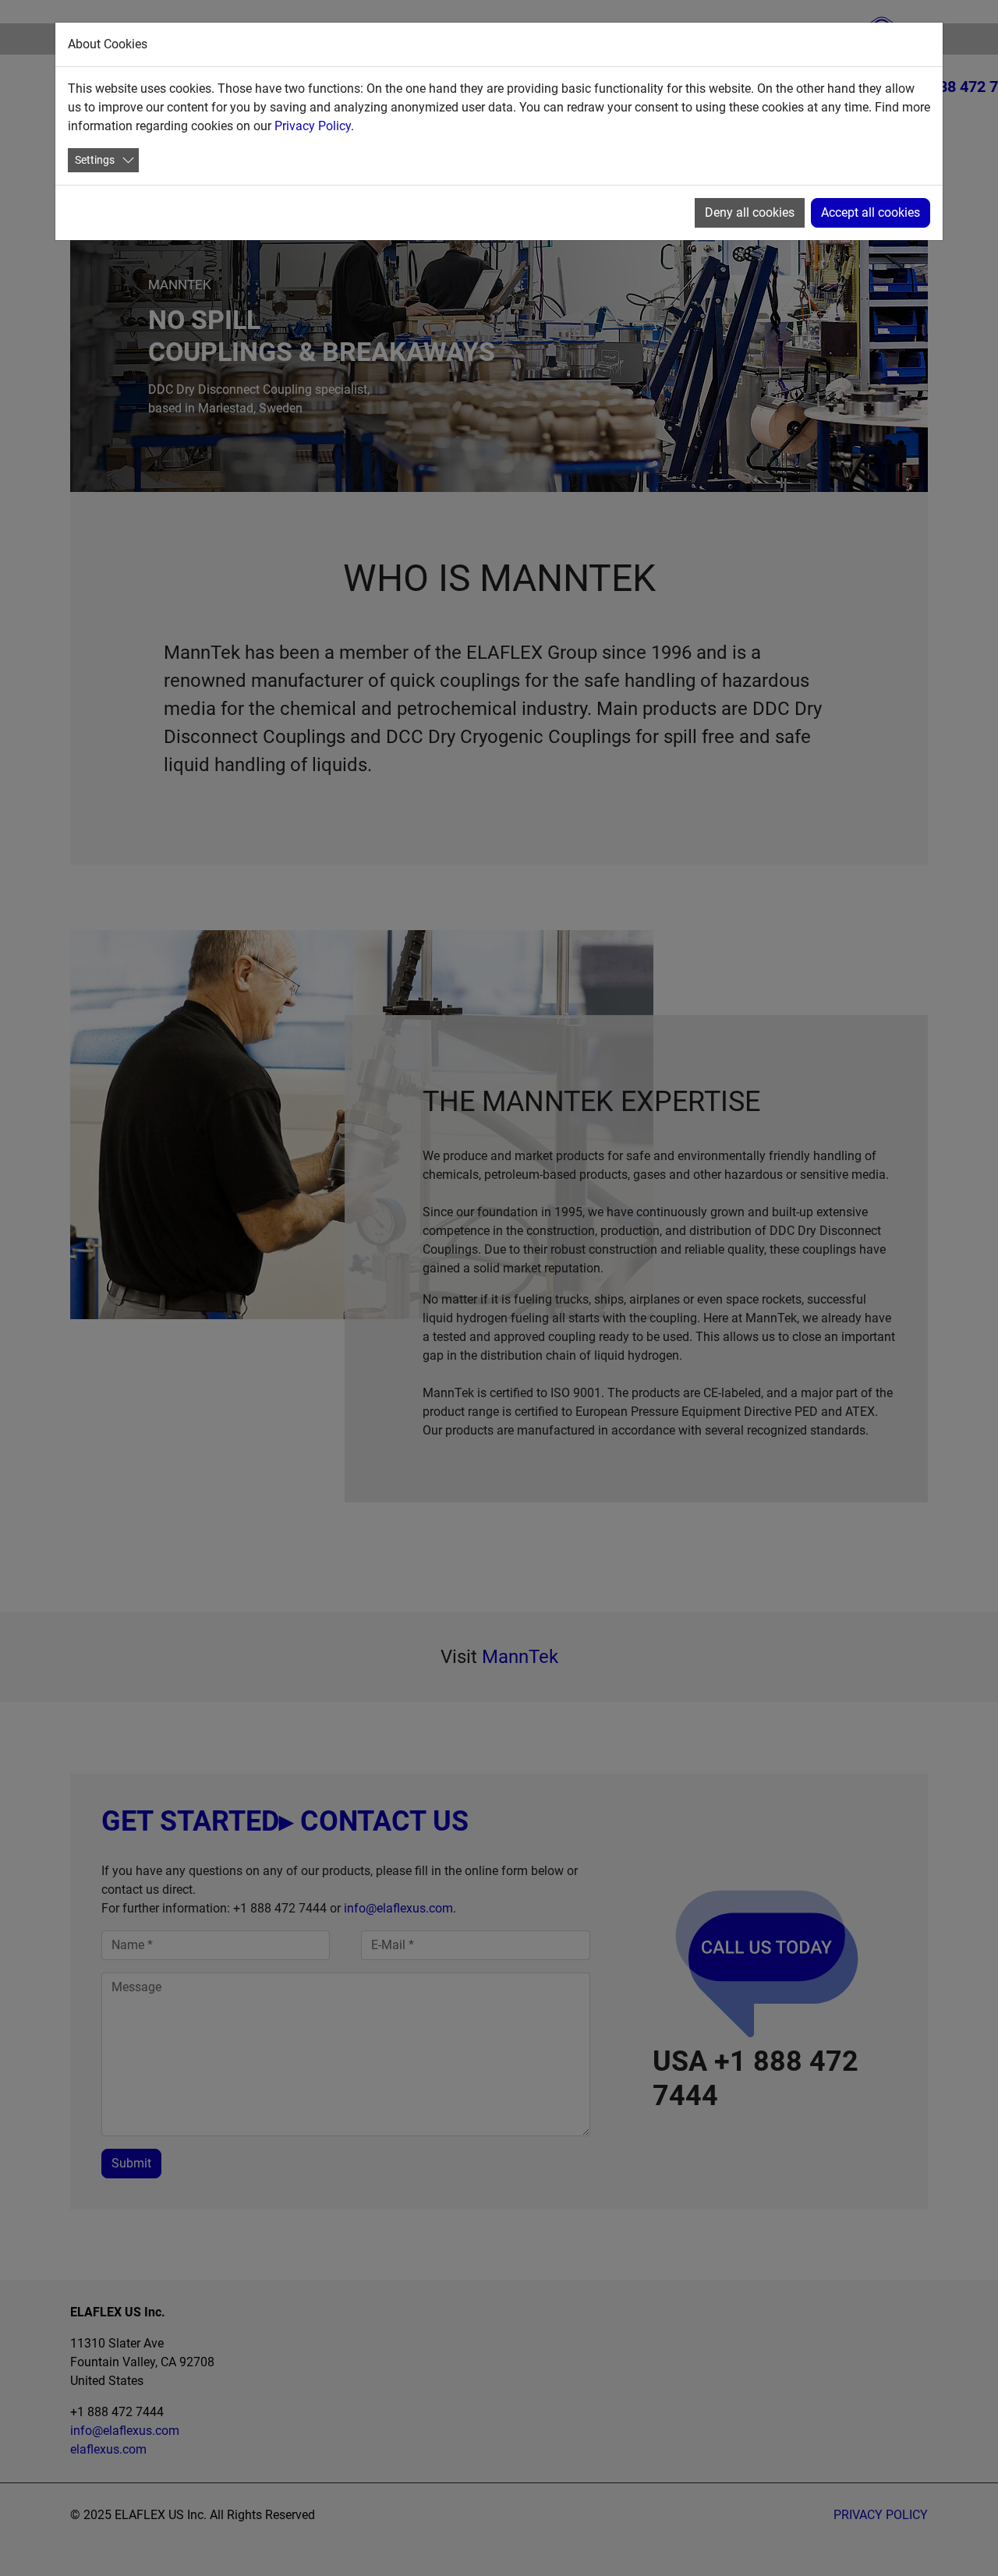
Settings (95, 160)
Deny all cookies (750, 212)
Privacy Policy (313, 126)
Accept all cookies (871, 212)
